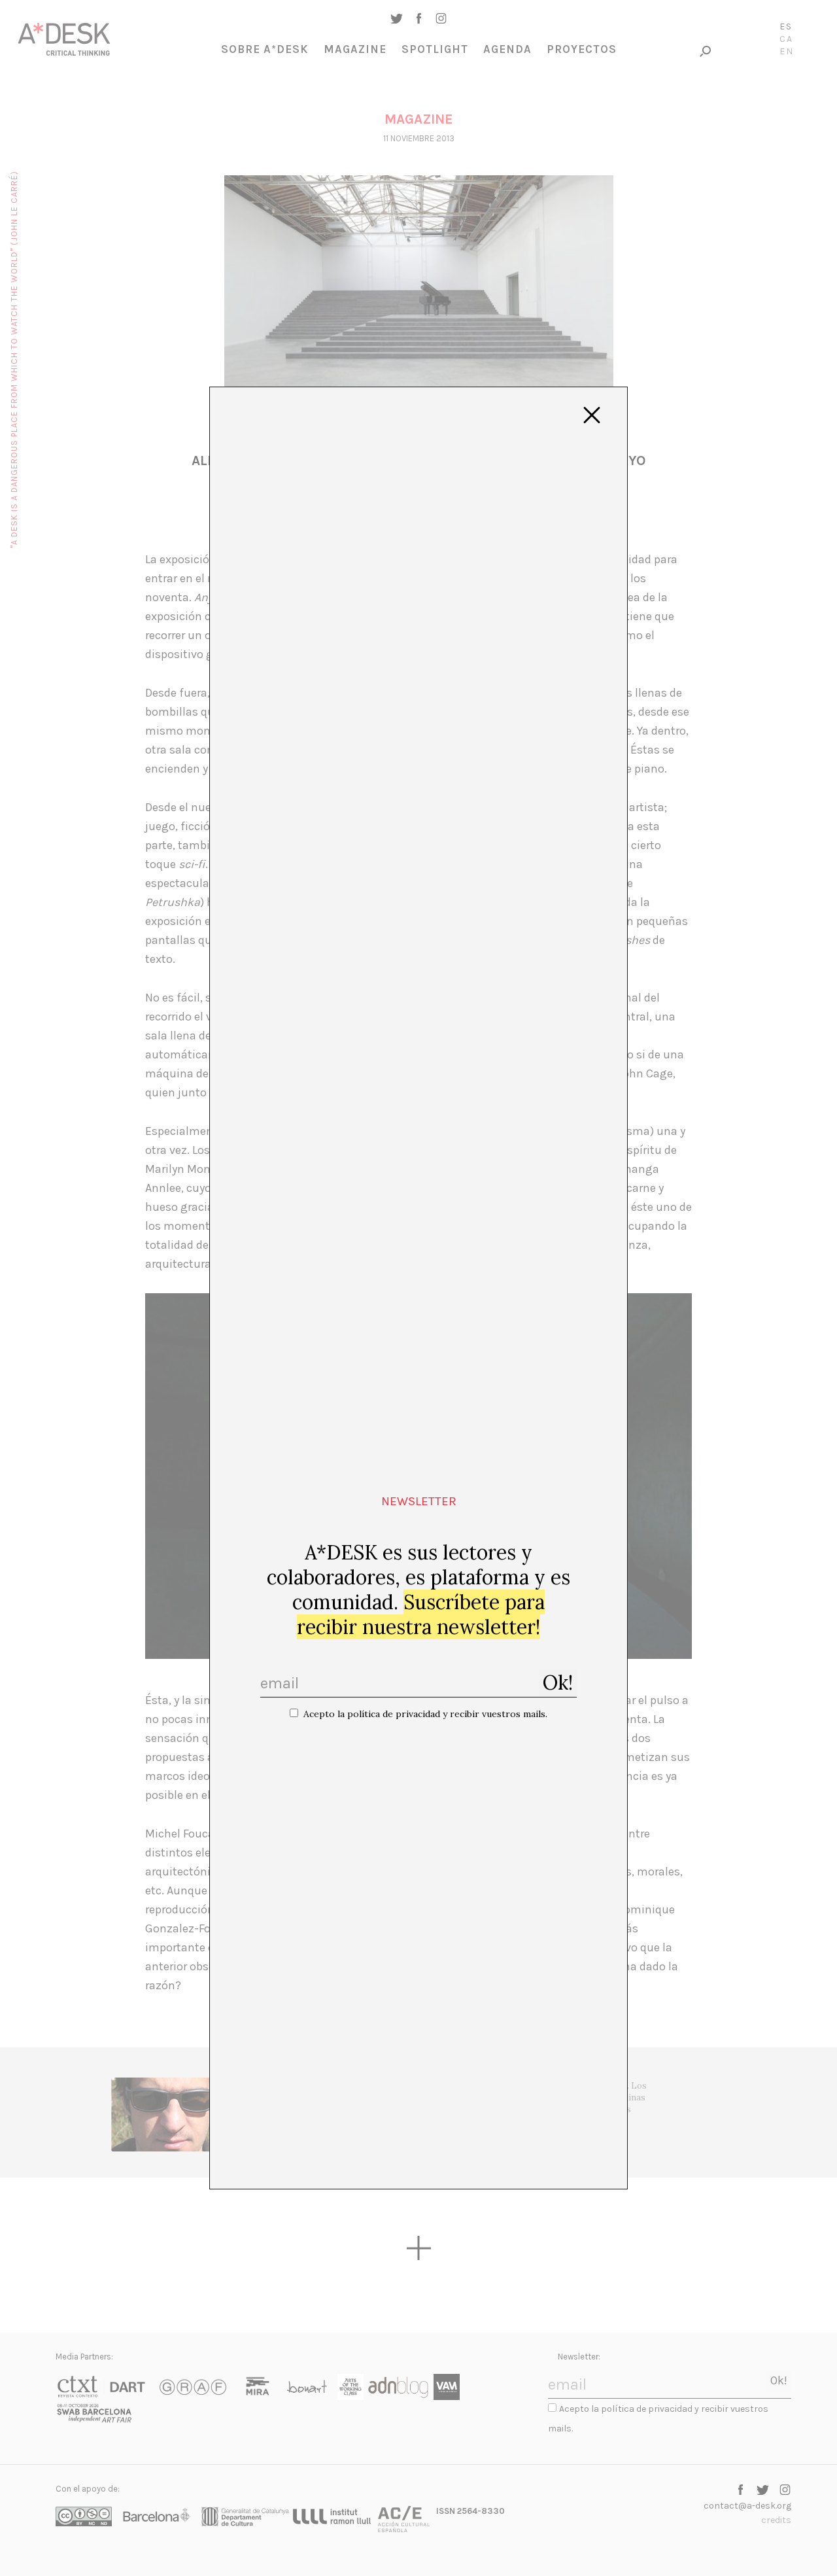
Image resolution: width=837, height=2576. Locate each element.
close (592, 415)
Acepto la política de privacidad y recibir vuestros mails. (425, 1714)
